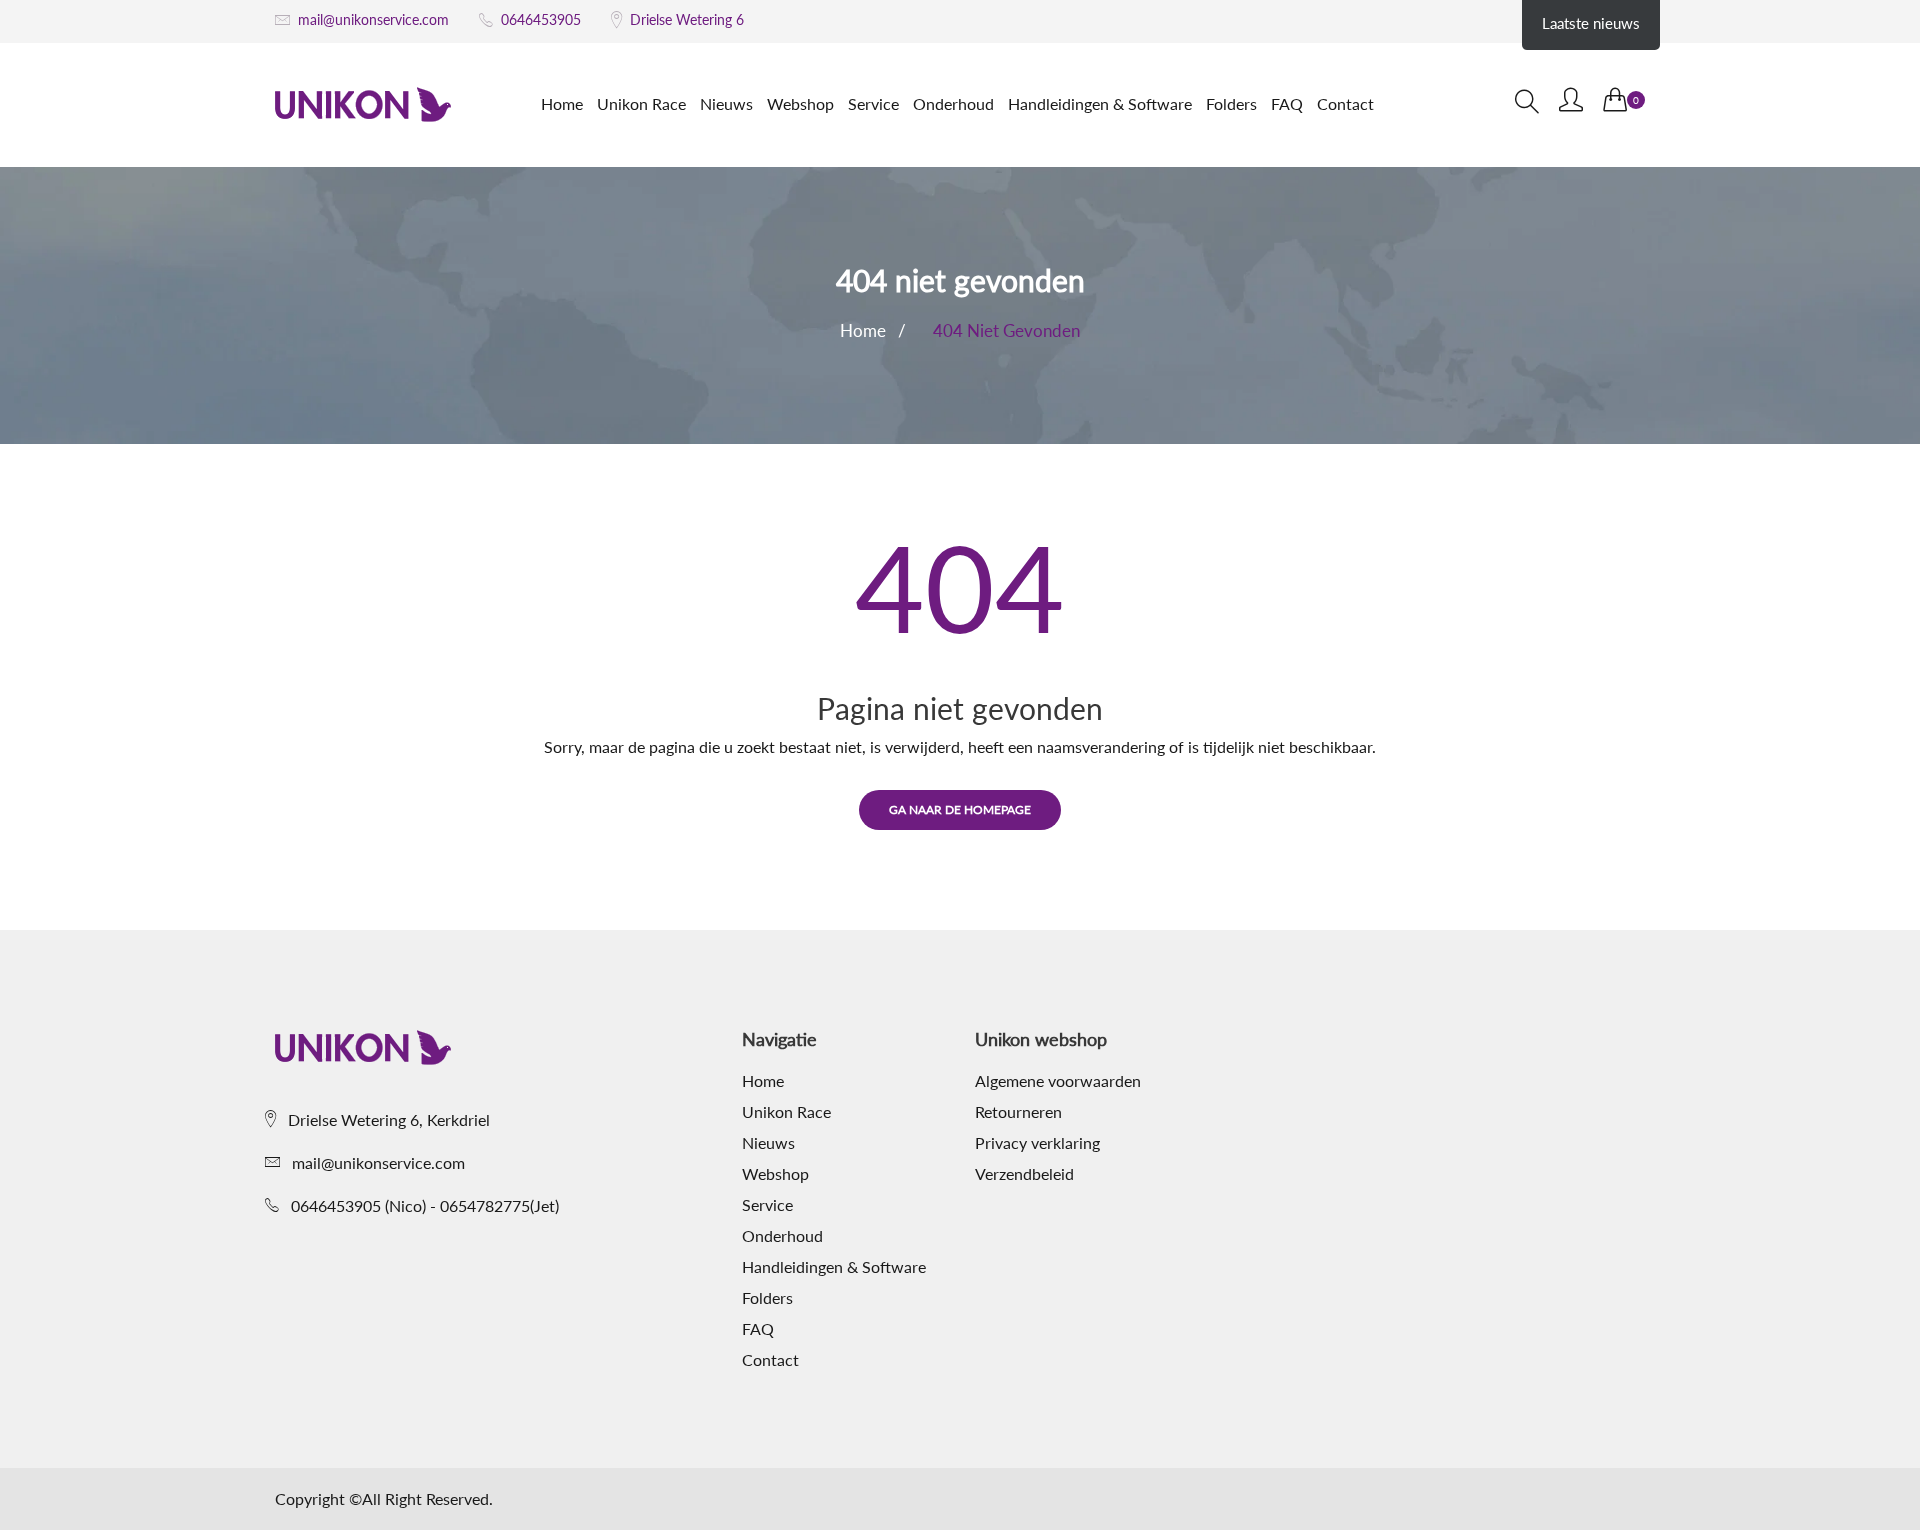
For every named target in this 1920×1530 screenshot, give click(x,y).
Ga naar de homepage (960, 809)
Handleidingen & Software (1100, 103)
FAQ (1287, 103)
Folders (1231, 103)
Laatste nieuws (1591, 23)
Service (873, 103)
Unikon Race (641, 103)
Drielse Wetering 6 (687, 19)
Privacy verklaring (1037, 1143)
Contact (1345, 103)
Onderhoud (953, 103)
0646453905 (541, 19)
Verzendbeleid (1024, 1174)
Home (562, 103)
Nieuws (726, 103)
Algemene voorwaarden (1058, 1081)
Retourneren (1018, 1112)
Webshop (800, 103)
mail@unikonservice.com (373, 19)
